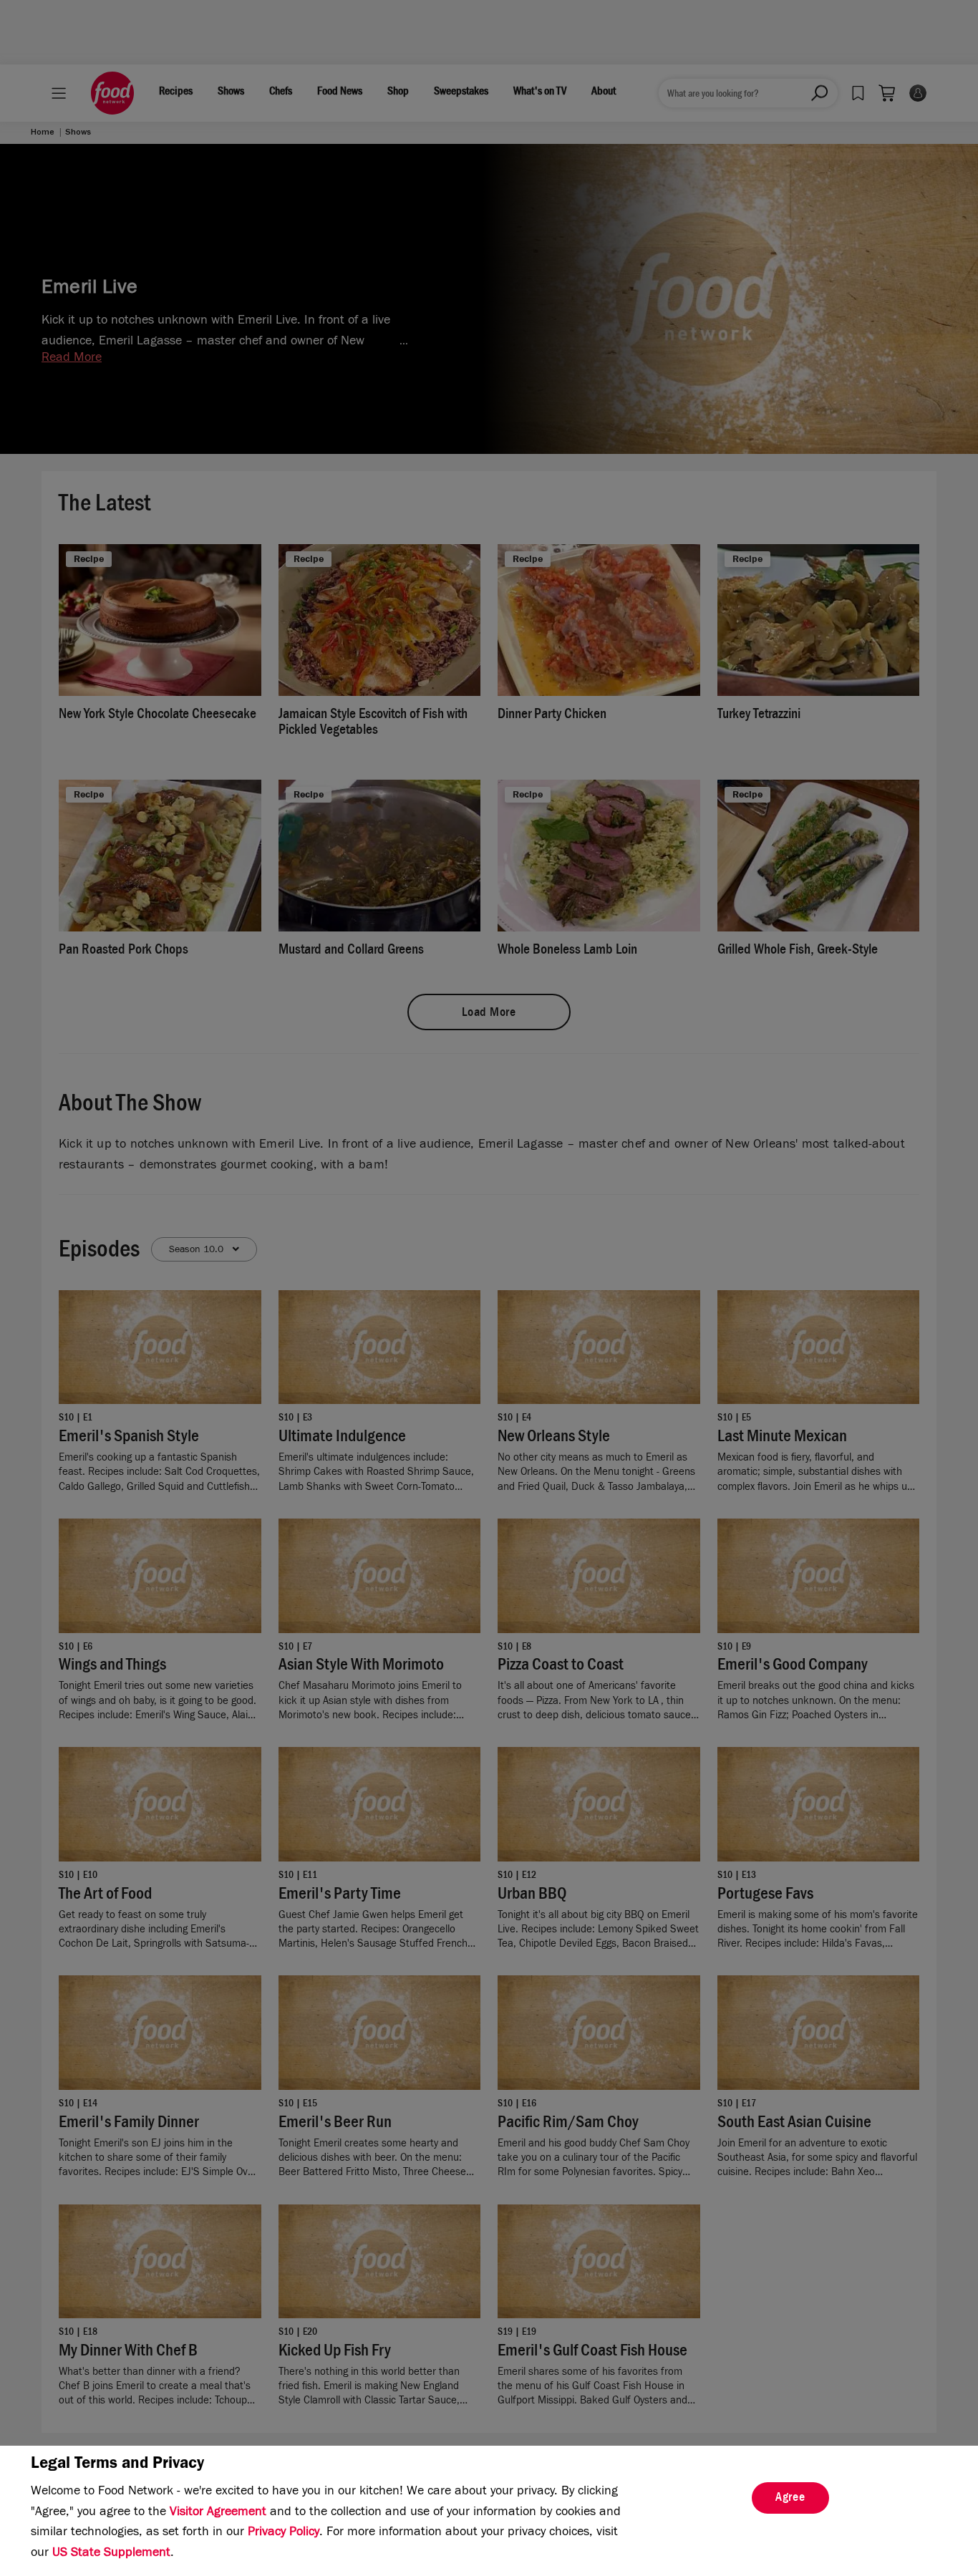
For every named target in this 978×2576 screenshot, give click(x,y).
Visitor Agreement (218, 2513)
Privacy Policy (284, 2533)
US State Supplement (111, 2554)
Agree (790, 2499)
